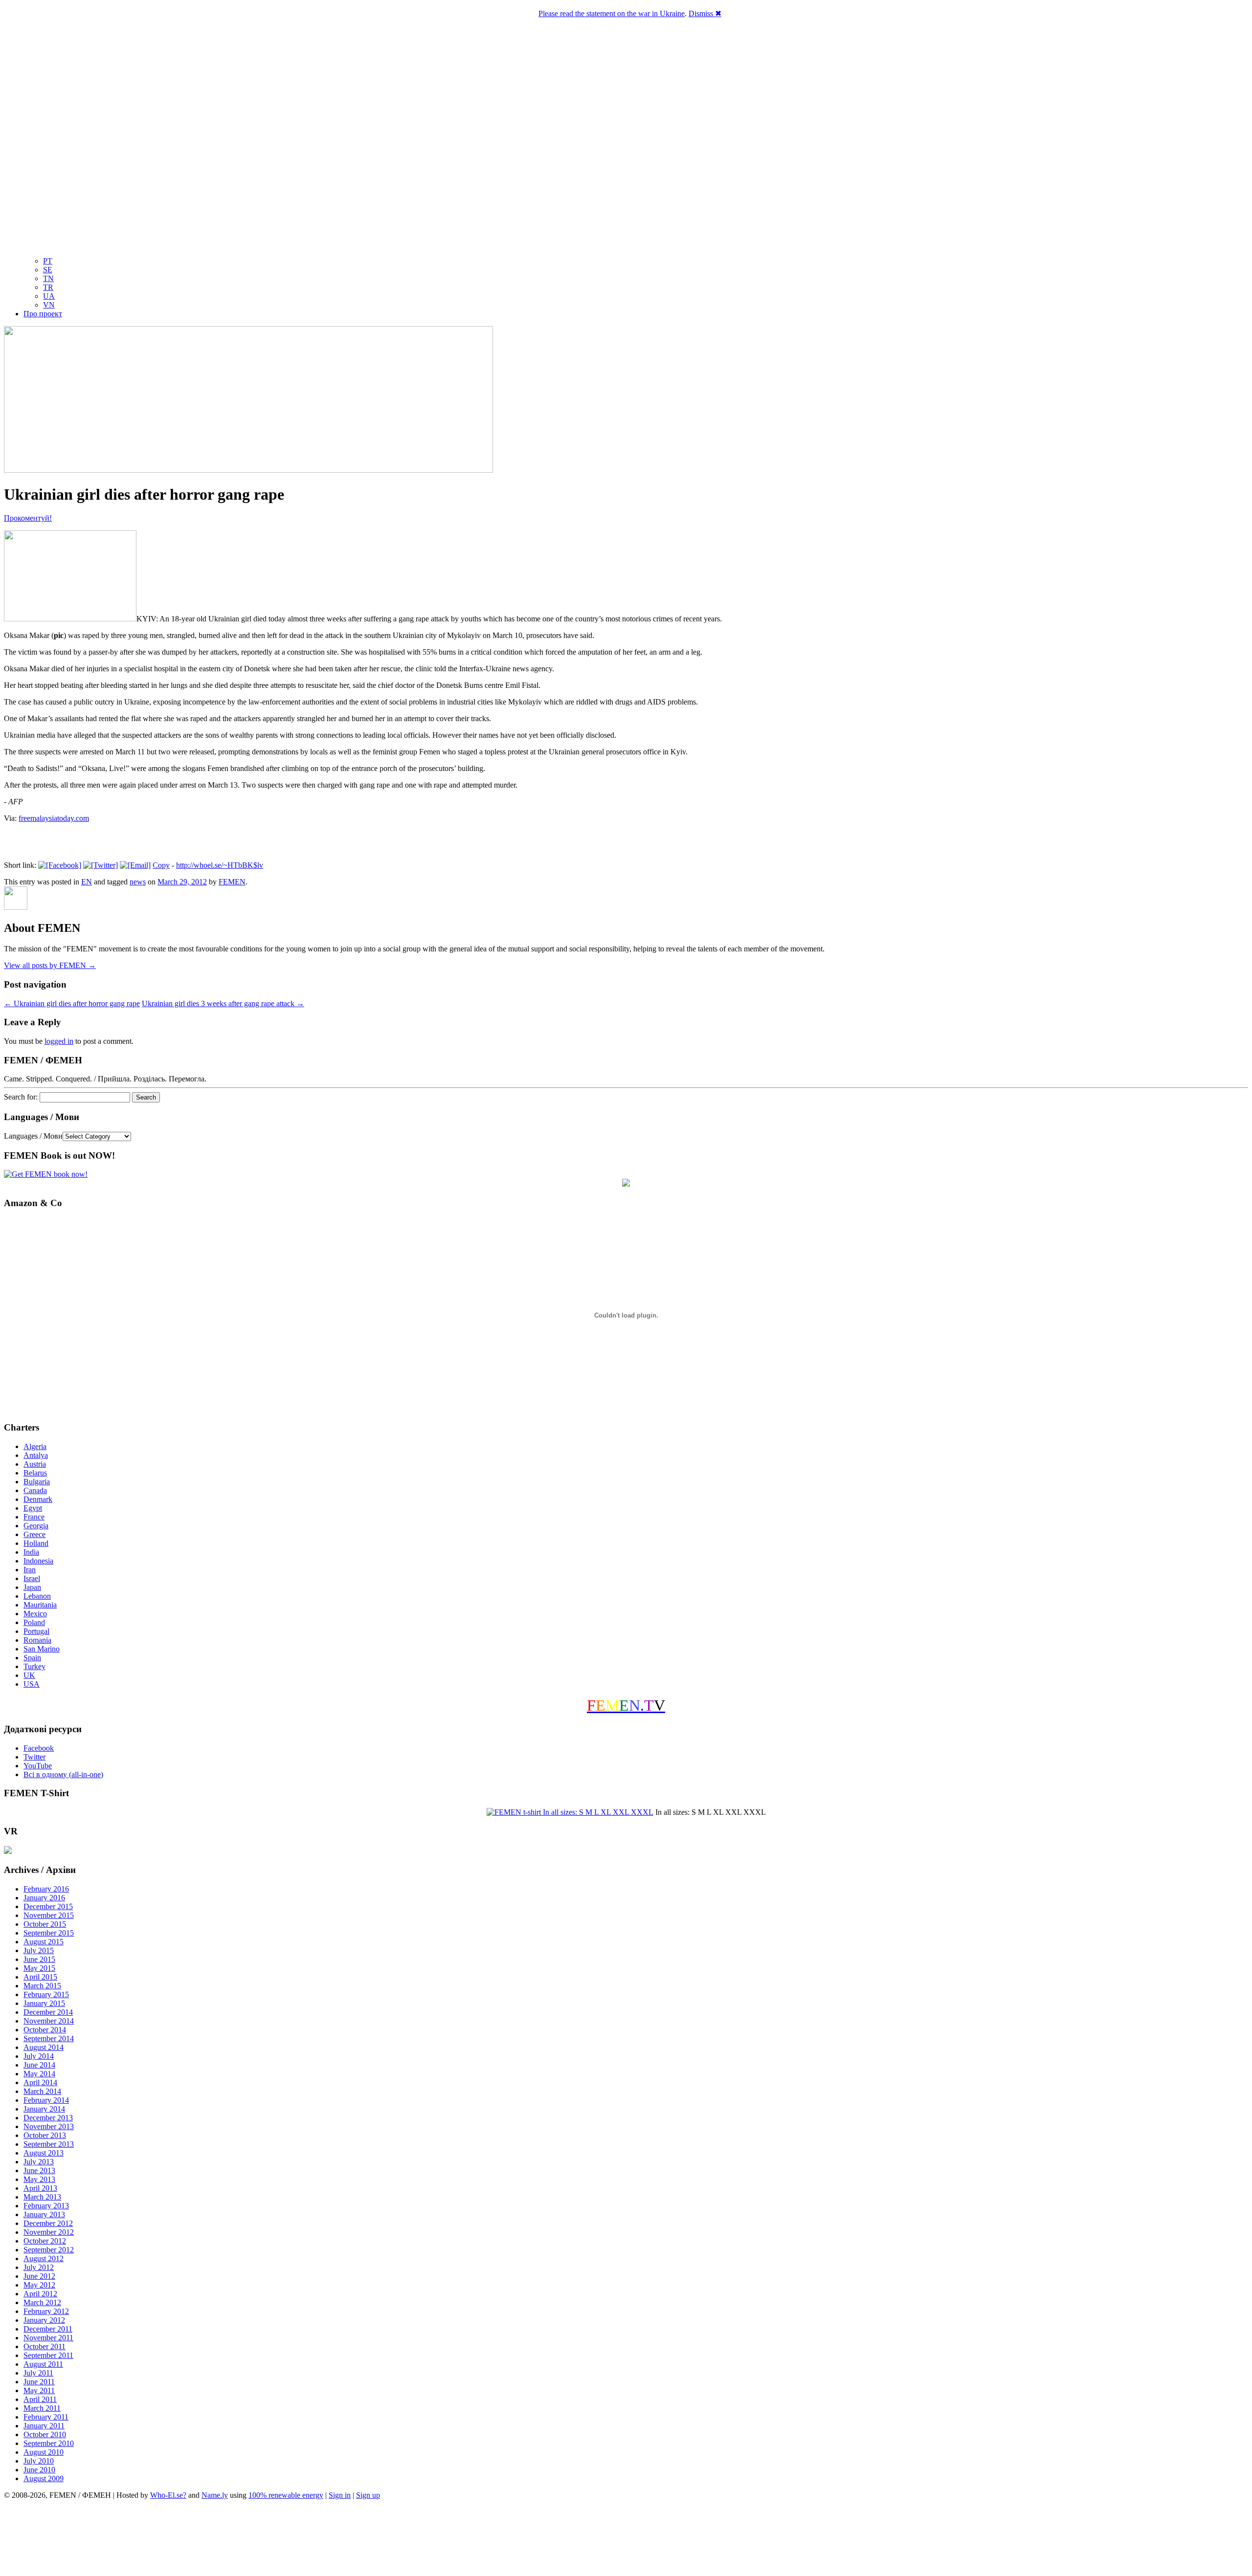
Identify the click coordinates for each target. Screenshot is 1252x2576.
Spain (32, 1658)
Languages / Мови (33, 1136)
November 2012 (49, 2232)
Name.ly (215, 2495)
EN (87, 882)
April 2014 (40, 2082)
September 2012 (49, 2250)
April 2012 (40, 2294)
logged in (59, 1041)
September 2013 (49, 2144)
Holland (36, 1543)
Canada (35, 1490)
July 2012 (39, 2267)
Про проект (43, 314)
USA (32, 1684)
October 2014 (45, 2030)
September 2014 (49, 2038)
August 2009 (44, 2478)
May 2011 (39, 2390)
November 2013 (49, 2126)
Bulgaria (37, 1482)
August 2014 (44, 2047)
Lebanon (37, 1596)
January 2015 (44, 2003)
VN (49, 305)
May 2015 (39, 1968)
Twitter (34, 1757)
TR (48, 287)
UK (29, 1675)
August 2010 (44, 2452)
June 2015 (39, 1959)
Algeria (35, 1446)
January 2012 (44, 2320)
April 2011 (40, 2399)
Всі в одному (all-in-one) (63, 1774)
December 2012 (48, 2223)
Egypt (33, 1508)
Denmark (38, 1499)
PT (48, 261)
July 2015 (39, 1950)
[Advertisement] (626, 2539)
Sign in (340, 2495)
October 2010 (45, 2434)
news (138, 882)
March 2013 (42, 2197)
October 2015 (45, 1924)
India (31, 1552)
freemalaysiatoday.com (54, 818)
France (34, 1517)
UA (49, 296)
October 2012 (45, 2241)
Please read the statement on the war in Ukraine (612, 13)
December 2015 (48, 1906)
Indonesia (38, 1561)
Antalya (36, 1455)
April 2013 (40, 2188)
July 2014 (39, 2056)
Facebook (39, 1748)
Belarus (35, 1473)
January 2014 (44, 2109)
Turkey (34, 1666)
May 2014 (39, 2074)
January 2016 (44, 1898)
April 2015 (40, 1977)
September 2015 (49, 1933)
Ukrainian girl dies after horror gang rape (72, 1003)
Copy (161, 865)
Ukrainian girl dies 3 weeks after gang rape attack (223, 1003)
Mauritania (40, 1605)
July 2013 (39, 2162)
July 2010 (39, 2461)
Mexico (35, 1614)
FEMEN (232, 882)
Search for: (21, 1097)
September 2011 (48, 2355)
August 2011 (43, 2364)
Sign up (368, 2495)
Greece (34, 1534)
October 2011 (45, 2346)
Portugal (36, 1631)
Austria (35, 1464)
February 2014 (46, 2100)
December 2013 (48, 2118)
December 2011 (48, 2329)
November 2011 (48, 2338)
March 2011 (42, 2408)
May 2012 (39, 2285)
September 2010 (49, 2443)
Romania (37, 1640)
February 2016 (46, 1889)
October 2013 (45, 2135)
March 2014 (42, 2091)
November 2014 (49, 2021)
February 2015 (46, 1994)
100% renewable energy (286, 2495)
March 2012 (42, 2302)
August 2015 (44, 1942)
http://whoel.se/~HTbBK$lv (220, 865)
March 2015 (42, 1986)
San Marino (42, 1649)
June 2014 (39, 2065)
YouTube (38, 1766)
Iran (30, 1570)
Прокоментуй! (28, 518)
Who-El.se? (168, 2495)
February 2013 (46, 2206)
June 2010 (39, 2470)
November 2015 (49, 1915)
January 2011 (44, 2426)
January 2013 (44, 2214)
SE (48, 270)
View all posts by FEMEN (50, 965)
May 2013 (39, 2179)
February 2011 (46, 2417)
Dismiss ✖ (705, 13)
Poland (34, 1622)
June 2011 (39, 2382)
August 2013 (44, 2153)
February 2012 (46, 2311)
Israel (32, 1578)
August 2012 (44, 2258)
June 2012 (39, 2276)
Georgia (36, 1526)
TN (48, 278)
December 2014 (48, 2012)
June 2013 (39, 2170)
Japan (32, 1587)
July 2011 (38, 2373)
